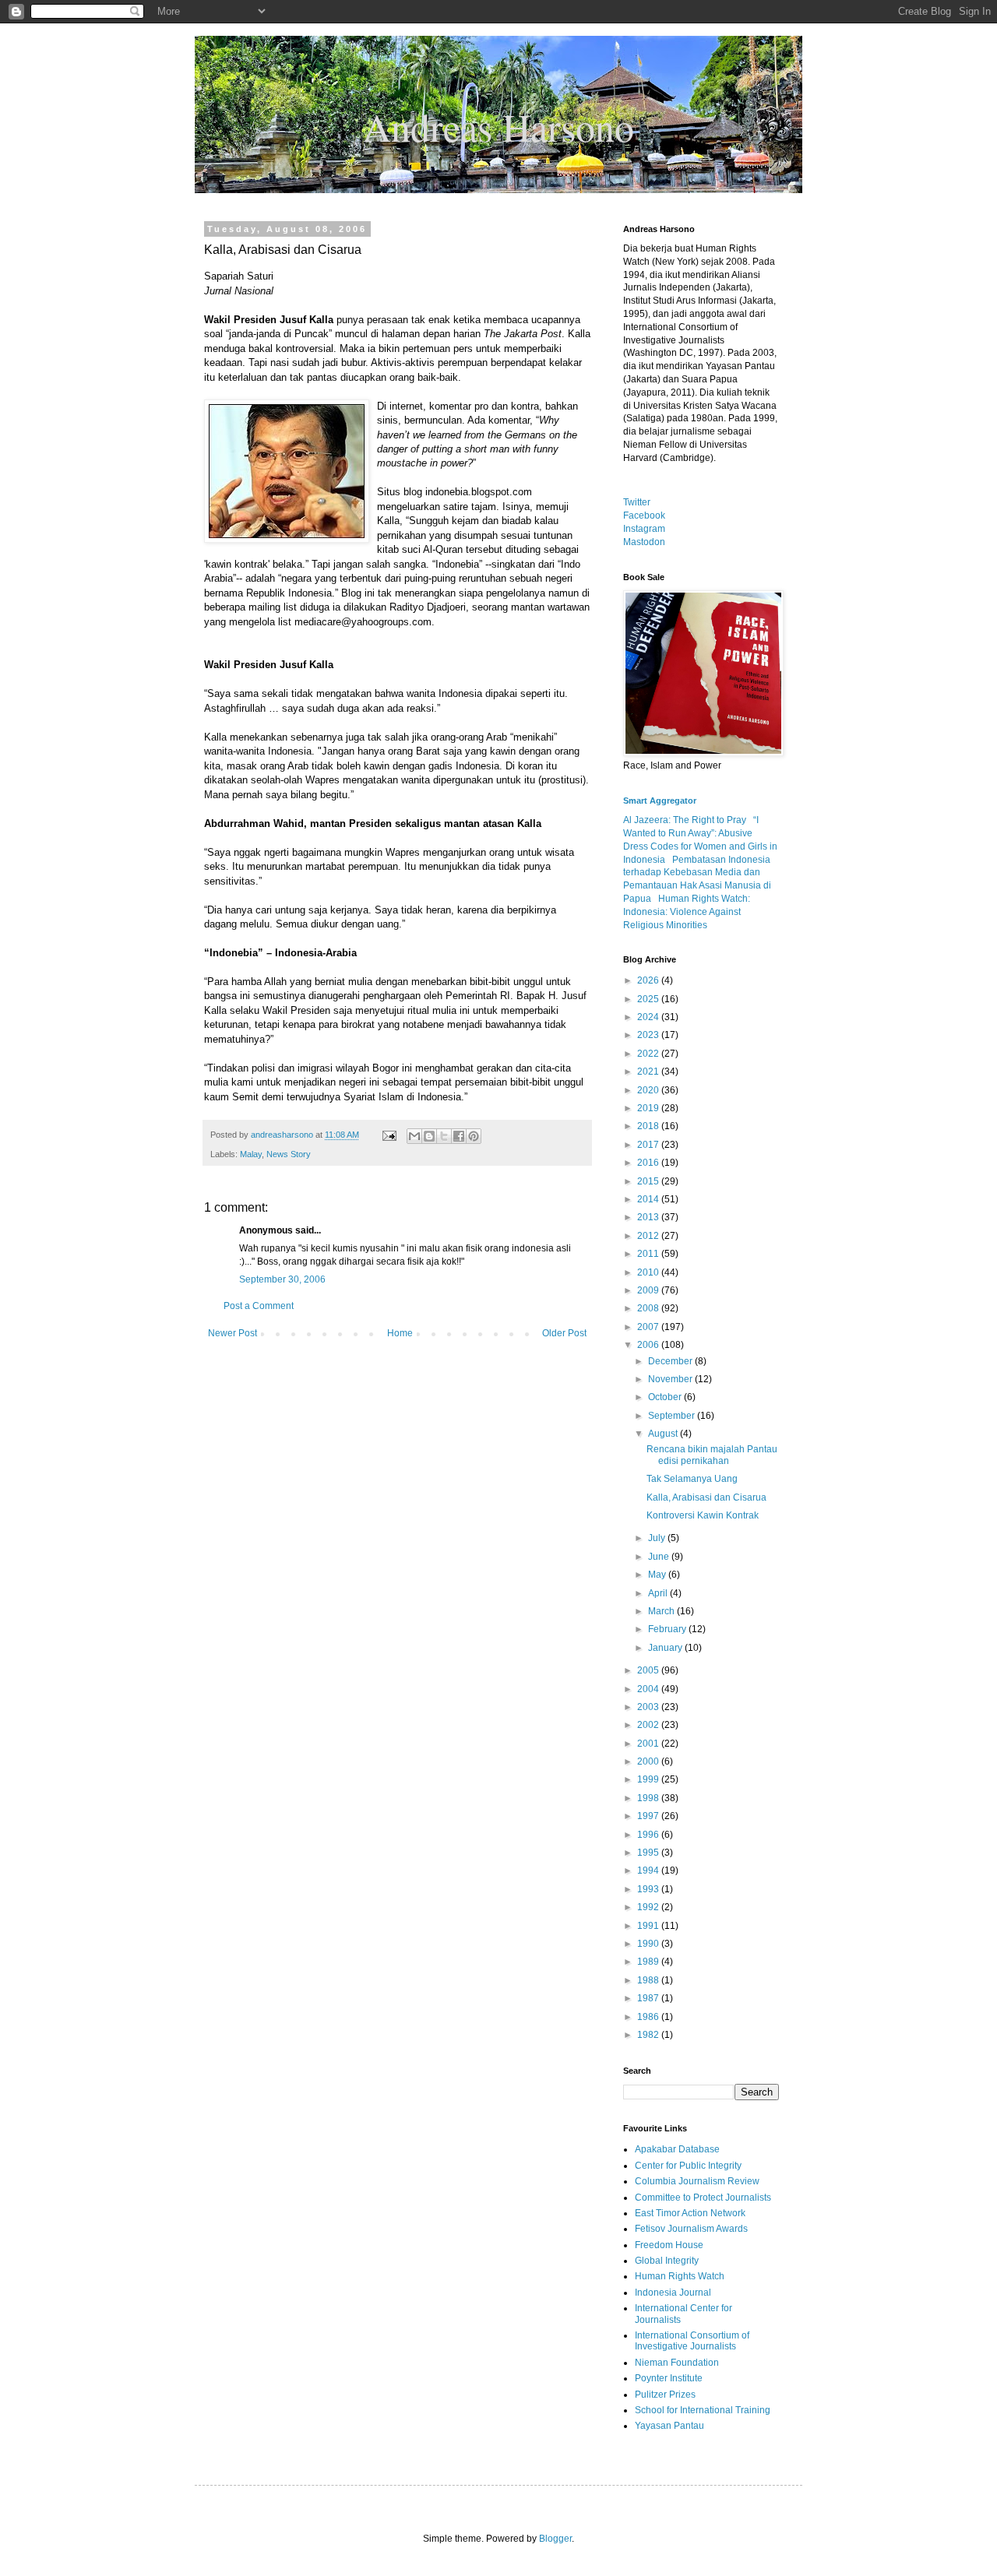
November (671, 1379)
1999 (649, 1779)
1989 (649, 1962)
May (658, 1575)
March (662, 1611)
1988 (649, 1980)
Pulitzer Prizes (665, 2395)
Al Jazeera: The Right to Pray (685, 820)
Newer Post (233, 1333)
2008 (649, 1308)
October (666, 1397)
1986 (649, 2017)
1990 (649, 1944)
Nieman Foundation (677, 2363)
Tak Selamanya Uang (692, 1479)
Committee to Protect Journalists (703, 2198)
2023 (649, 1035)
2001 (649, 1744)
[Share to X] (444, 1136)
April (659, 1593)
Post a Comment (259, 1306)
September (673, 1416)
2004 (649, 1689)
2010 (649, 1272)
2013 (649, 1217)
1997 (649, 1816)
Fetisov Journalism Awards (691, 2229)
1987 (649, 1998)
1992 (649, 1907)
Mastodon (644, 542)
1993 (649, 1889)
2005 (649, 1670)
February (668, 1629)
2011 (649, 1254)
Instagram (644, 529)
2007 (649, 1327)
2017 (649, 1145)
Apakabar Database (677, 2149)
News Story (289, 1154)
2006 (649, 1345)
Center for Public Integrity (688, 2166)
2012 (649, 1236)
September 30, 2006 (282, 1279)
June (660, 1557)
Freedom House (669, 2245)
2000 (649, 1761)
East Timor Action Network (690, 2213)
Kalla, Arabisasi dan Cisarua (706, 1497)
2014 (649, 1199)
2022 (649, 1054)
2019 (649, 1108)
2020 (649, 1090)
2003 (649, 1707)
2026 (649, 980)
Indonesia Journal (673, 2293)
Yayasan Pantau (669, 2426)
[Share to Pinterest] (474, 1136)
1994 (649, 1870)
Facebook (644, 516)
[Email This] (414, 1136)
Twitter (637, 502)
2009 (649, 1290)
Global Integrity (667, 2261)
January (666, 1648)
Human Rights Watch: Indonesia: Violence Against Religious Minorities (687, 912)
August (664, 1434)
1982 (649, 2035)
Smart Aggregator (660, 801)
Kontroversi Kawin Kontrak (703, 1515)
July (658, 1538)
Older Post (564, 1333)
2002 (649, 1725)
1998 (649, 1798)
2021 (649, 1072)
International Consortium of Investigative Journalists (692, 2341)
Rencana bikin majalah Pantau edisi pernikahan (712, 1455)
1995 (649, 1853)
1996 (649, 1835)
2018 (649, 1126)
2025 (649, 999)
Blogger (555, 2539)
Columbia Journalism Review (697, 2181)
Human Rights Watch (680, 2276)
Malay (251, 1154)
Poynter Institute (669, 2378)
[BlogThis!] (429, 1136)
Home (400, 1333)
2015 (649, 1181)
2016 (649, 1163)
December (671, 1361)
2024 (649, 1017)
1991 (649, 1926)
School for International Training (703, 2410)
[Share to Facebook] (459, 1136)
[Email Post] (389, 1135)
